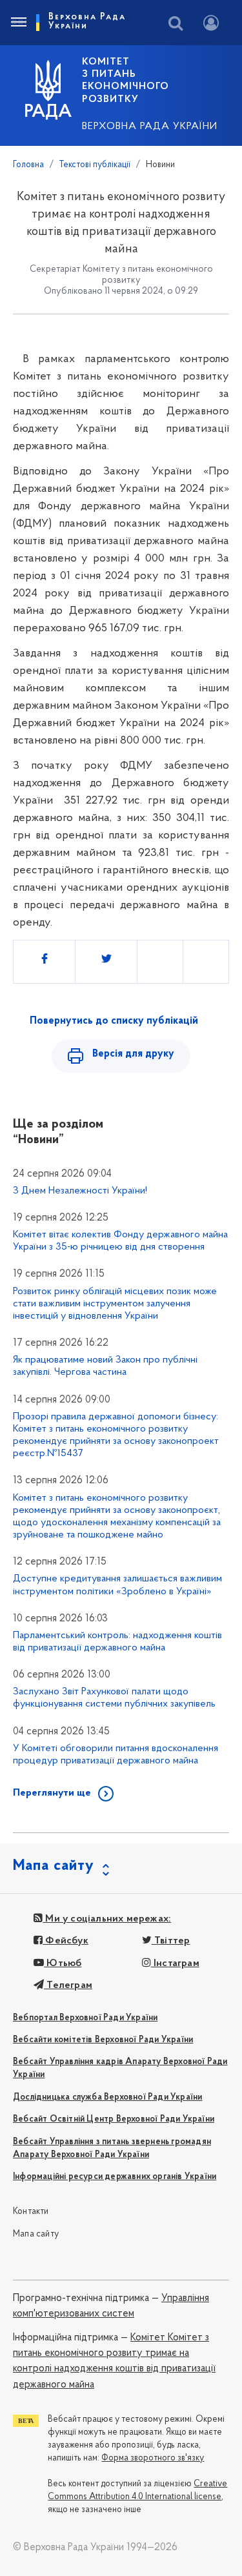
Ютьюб (63, 1963)
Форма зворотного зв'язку (153, 2458)
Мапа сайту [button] (54, 1866)
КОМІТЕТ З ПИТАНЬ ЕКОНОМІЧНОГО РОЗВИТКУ (126, 81)
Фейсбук (66, 1941)
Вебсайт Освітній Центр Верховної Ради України (114, 2119)
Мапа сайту (36, 2234)
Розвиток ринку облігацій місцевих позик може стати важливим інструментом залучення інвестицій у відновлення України (115, 1304)
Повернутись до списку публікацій (114, 1021)
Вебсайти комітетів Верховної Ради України (103, 2040)
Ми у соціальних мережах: (107, 1919)
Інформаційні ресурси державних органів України (115, 2177)
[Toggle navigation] (18, 23)
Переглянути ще (52, 1793)
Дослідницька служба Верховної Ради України (107, 2097)
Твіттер (171, 1941)
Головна (28, 165)
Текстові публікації (95, 165)
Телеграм (68, 1985)
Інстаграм (175, 1963)
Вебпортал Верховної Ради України (85, 2018)
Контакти (31, 2212)
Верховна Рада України (150, 127)
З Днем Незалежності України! (80, 1191)
